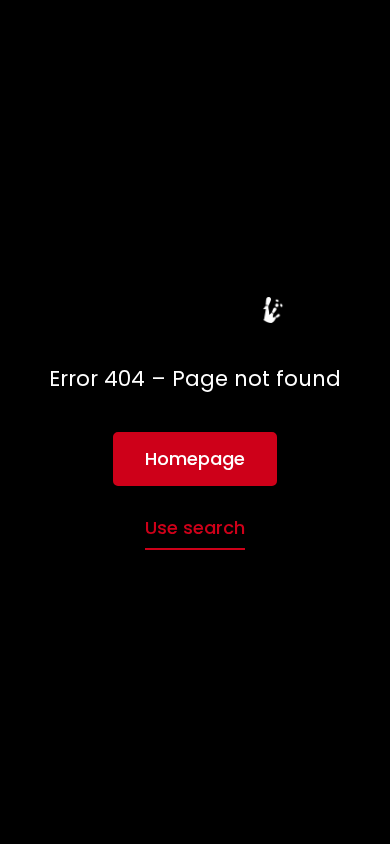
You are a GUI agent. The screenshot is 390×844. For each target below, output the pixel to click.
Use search (195, 527)
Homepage (195, 458)
